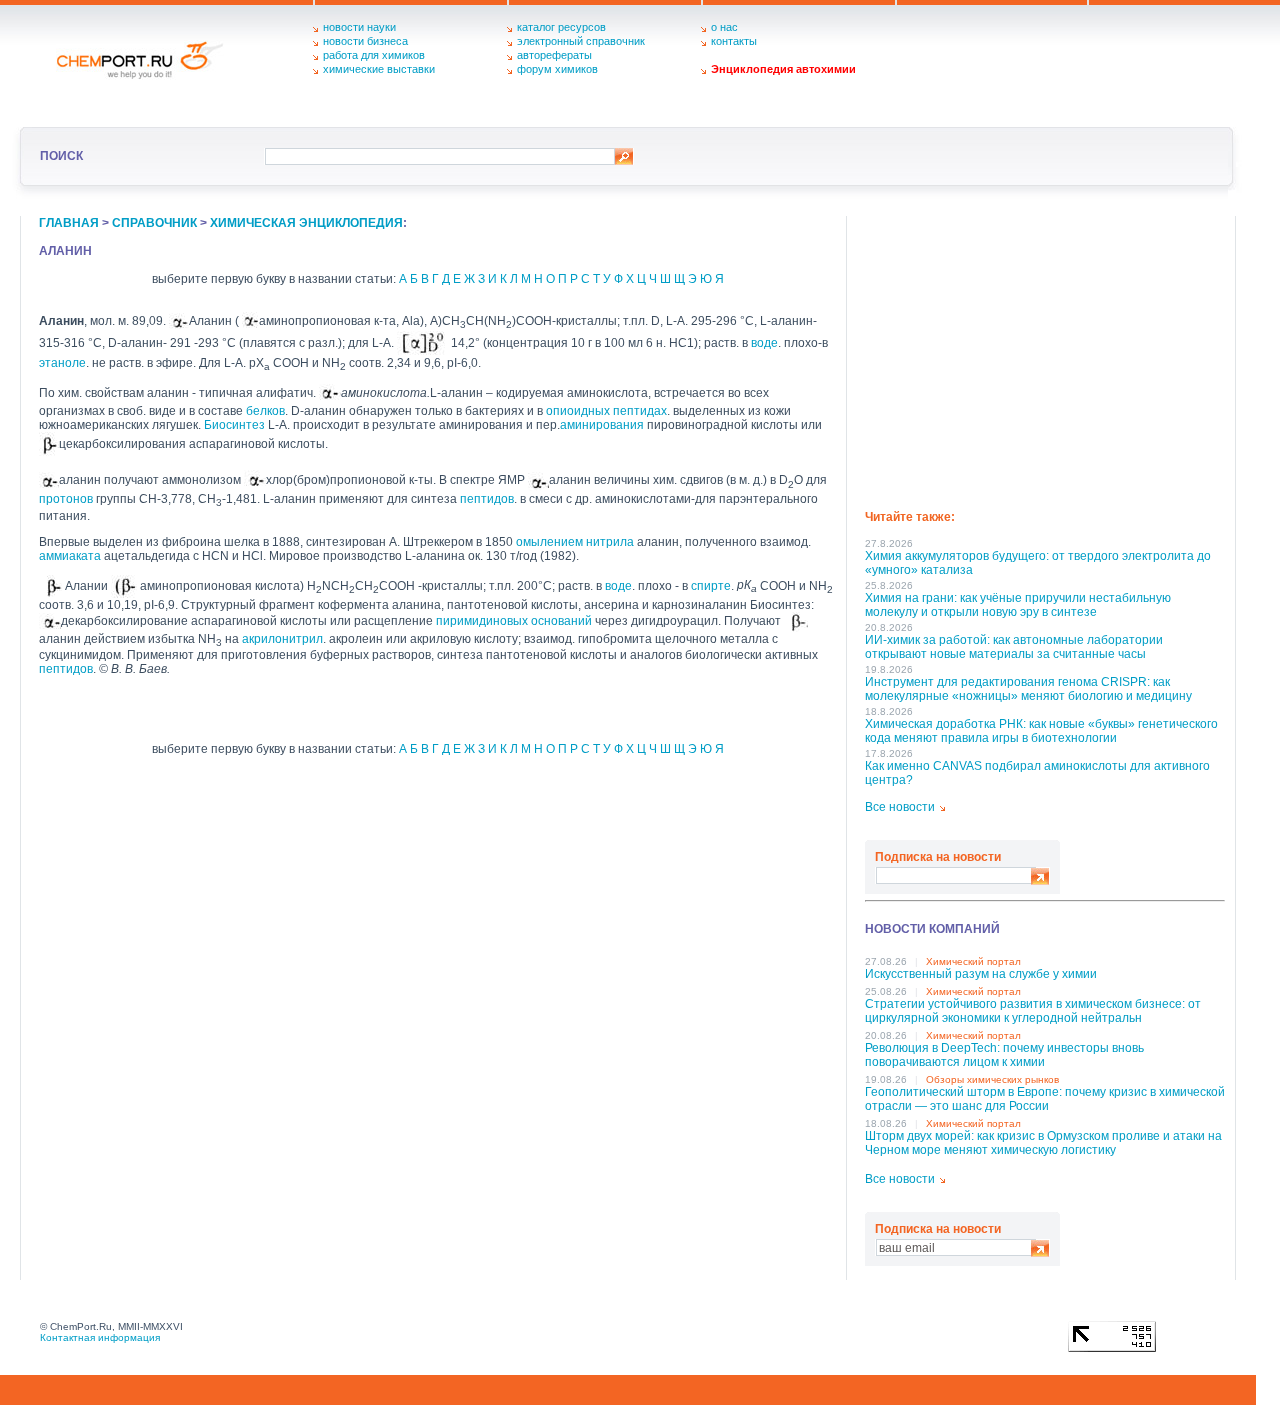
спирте (711, 585)
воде (764, 343)
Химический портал (973, 961)
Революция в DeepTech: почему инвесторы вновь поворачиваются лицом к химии (1004, 1055)
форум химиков (557, 69)
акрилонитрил (282, 639)
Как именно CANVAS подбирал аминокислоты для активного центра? (1037, 773)
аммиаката (70, 556)
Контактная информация (100, 1337)
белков (265, 411)
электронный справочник (581, 41)
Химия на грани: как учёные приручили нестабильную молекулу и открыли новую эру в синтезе (1018, 605)
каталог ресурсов (561, 27)
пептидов (487, 499)
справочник (154, 223)
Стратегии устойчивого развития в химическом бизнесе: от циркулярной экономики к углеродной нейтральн (1033, 1011)
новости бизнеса (365, 41)
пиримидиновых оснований (514, 621)
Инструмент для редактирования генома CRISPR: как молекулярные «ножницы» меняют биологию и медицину (1028, 689)
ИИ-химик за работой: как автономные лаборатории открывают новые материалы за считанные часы (1014, 647)
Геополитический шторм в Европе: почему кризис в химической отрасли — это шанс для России (1045, 1099)
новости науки (359, 27)
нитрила (610, 542)
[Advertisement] (1045, 356)
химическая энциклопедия (306, 223)
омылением (549, 542)
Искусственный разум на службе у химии (981, 974)
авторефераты (554, 55)
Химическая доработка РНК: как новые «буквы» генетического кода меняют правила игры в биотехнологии (1041, 731)
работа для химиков (374, 55)
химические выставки (379, 69)
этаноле (62, 363)
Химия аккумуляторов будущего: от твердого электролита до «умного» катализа (1038, 563)
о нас (724, 27)
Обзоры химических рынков (992, 1079)
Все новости (900, 807)
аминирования (602, 425)
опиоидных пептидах (606, 411)
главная (69, 223)
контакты (734, 41)
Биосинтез (234, 425)
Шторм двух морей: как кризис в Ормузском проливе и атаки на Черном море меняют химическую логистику (1043, 1143)
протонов (66, 499)
